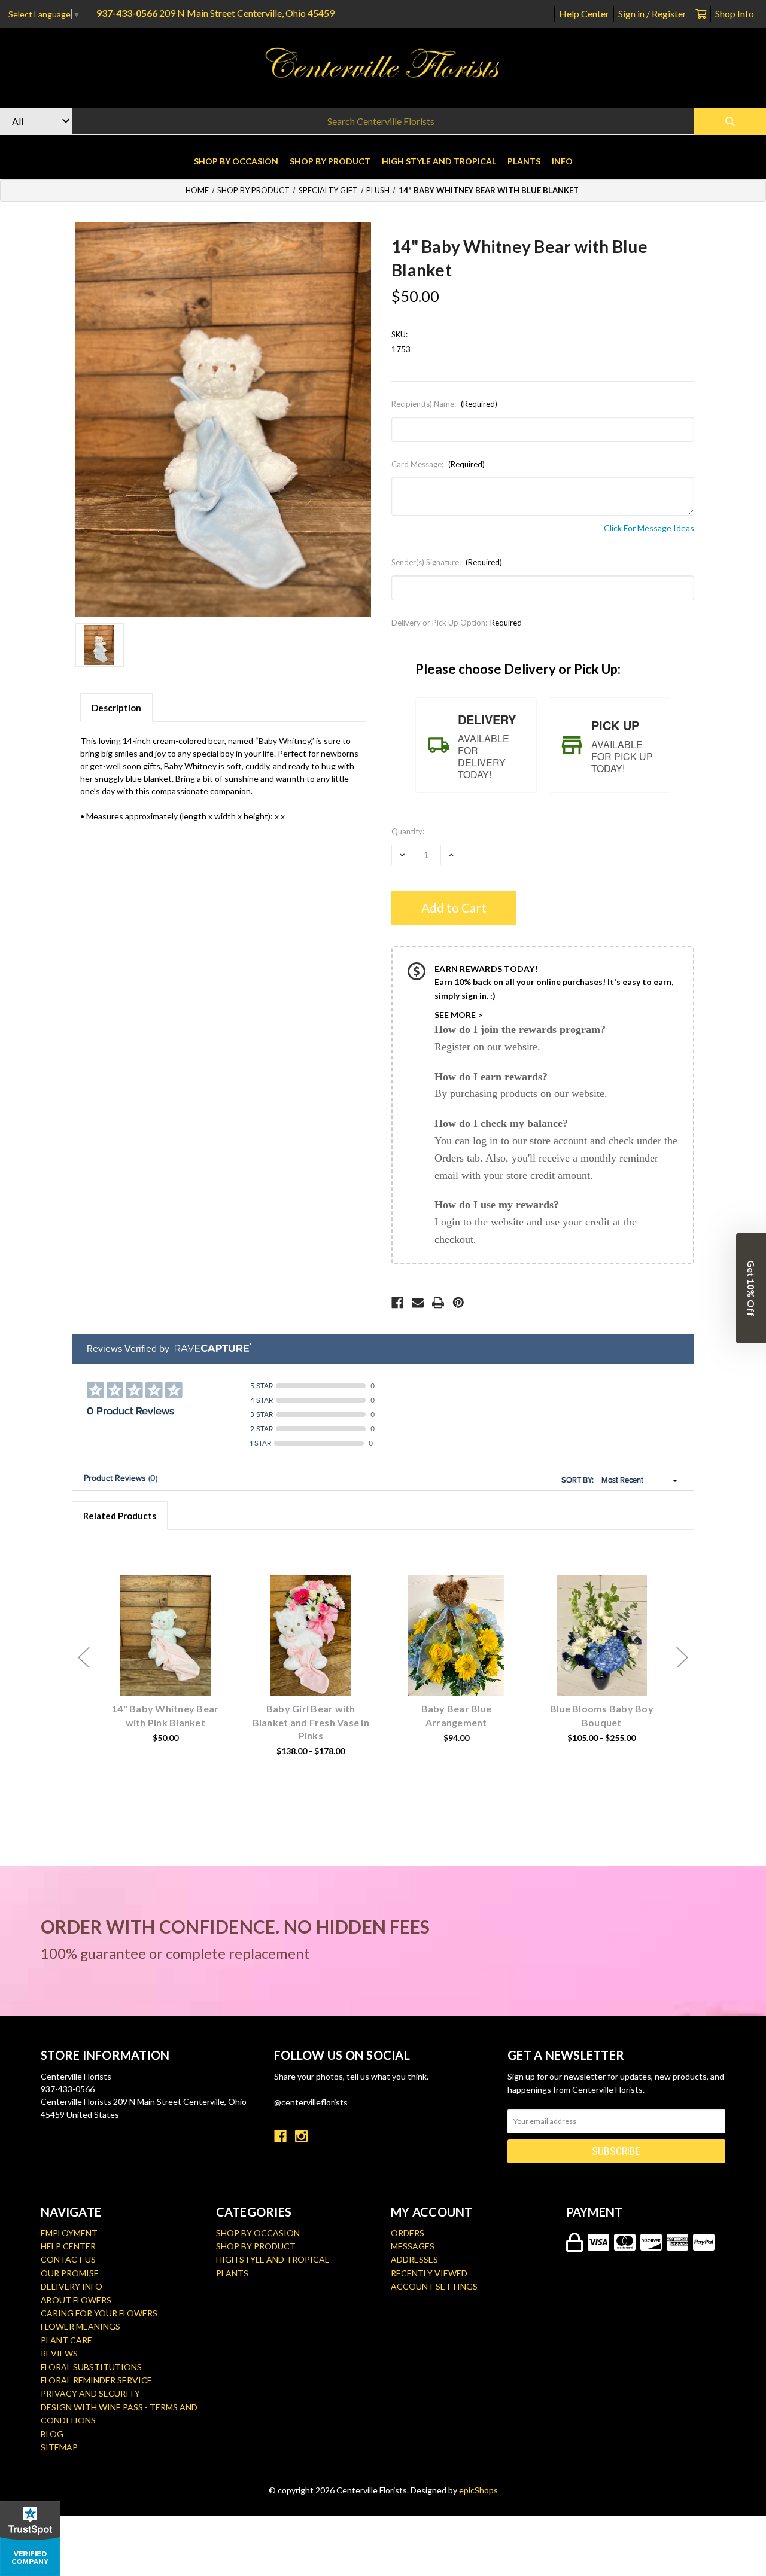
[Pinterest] (458, 1303)
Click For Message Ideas (649, 528)
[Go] (730, 121)
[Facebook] (397, 1303)
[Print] (438, 1303)
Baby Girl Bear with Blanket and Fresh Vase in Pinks (311, 1722)
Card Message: (438, 464)
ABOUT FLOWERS (76, 2300)
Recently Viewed (429, 2273)
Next (682, 1658)
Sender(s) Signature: (447, 562)
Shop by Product (330, 161)
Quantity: (408, 831)
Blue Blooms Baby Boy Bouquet (602, 1715)
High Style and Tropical (439, 161)
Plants (524, 161)
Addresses (414, 2259)
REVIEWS (59, 2353)
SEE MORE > (458, 1015)
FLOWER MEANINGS (80, 2326)
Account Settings (434, 2286)
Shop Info (735, 13)
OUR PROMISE (70, 2273)
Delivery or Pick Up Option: (457, 623)
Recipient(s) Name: (444, 404)
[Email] (418, 1303)
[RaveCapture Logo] (210, 1348)
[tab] (476, 745)
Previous (84, 1658)
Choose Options (172, 1654)
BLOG (52, 2434)
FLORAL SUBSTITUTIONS (91, 2367)
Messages (413, 2246)
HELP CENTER (68, 2246)
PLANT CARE (66, 2340)
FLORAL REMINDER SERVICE (96, 2380)
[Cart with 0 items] (701, 13)
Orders (408, 2233)
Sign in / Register (652, 13)
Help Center (584, 13)
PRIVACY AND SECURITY (90, 2393)
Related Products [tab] (120, 1516)
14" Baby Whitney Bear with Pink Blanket (165, 1715)
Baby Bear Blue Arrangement (457, 1715)
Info (562, 161)
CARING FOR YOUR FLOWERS (99, 2313)
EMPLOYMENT (69, 2233)
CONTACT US (68, 2259)
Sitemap (59, 2447)
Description (116, 708)
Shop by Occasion (236, 161)
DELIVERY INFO (72, 2286)
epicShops (478, 2490)
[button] (751, 1288)
